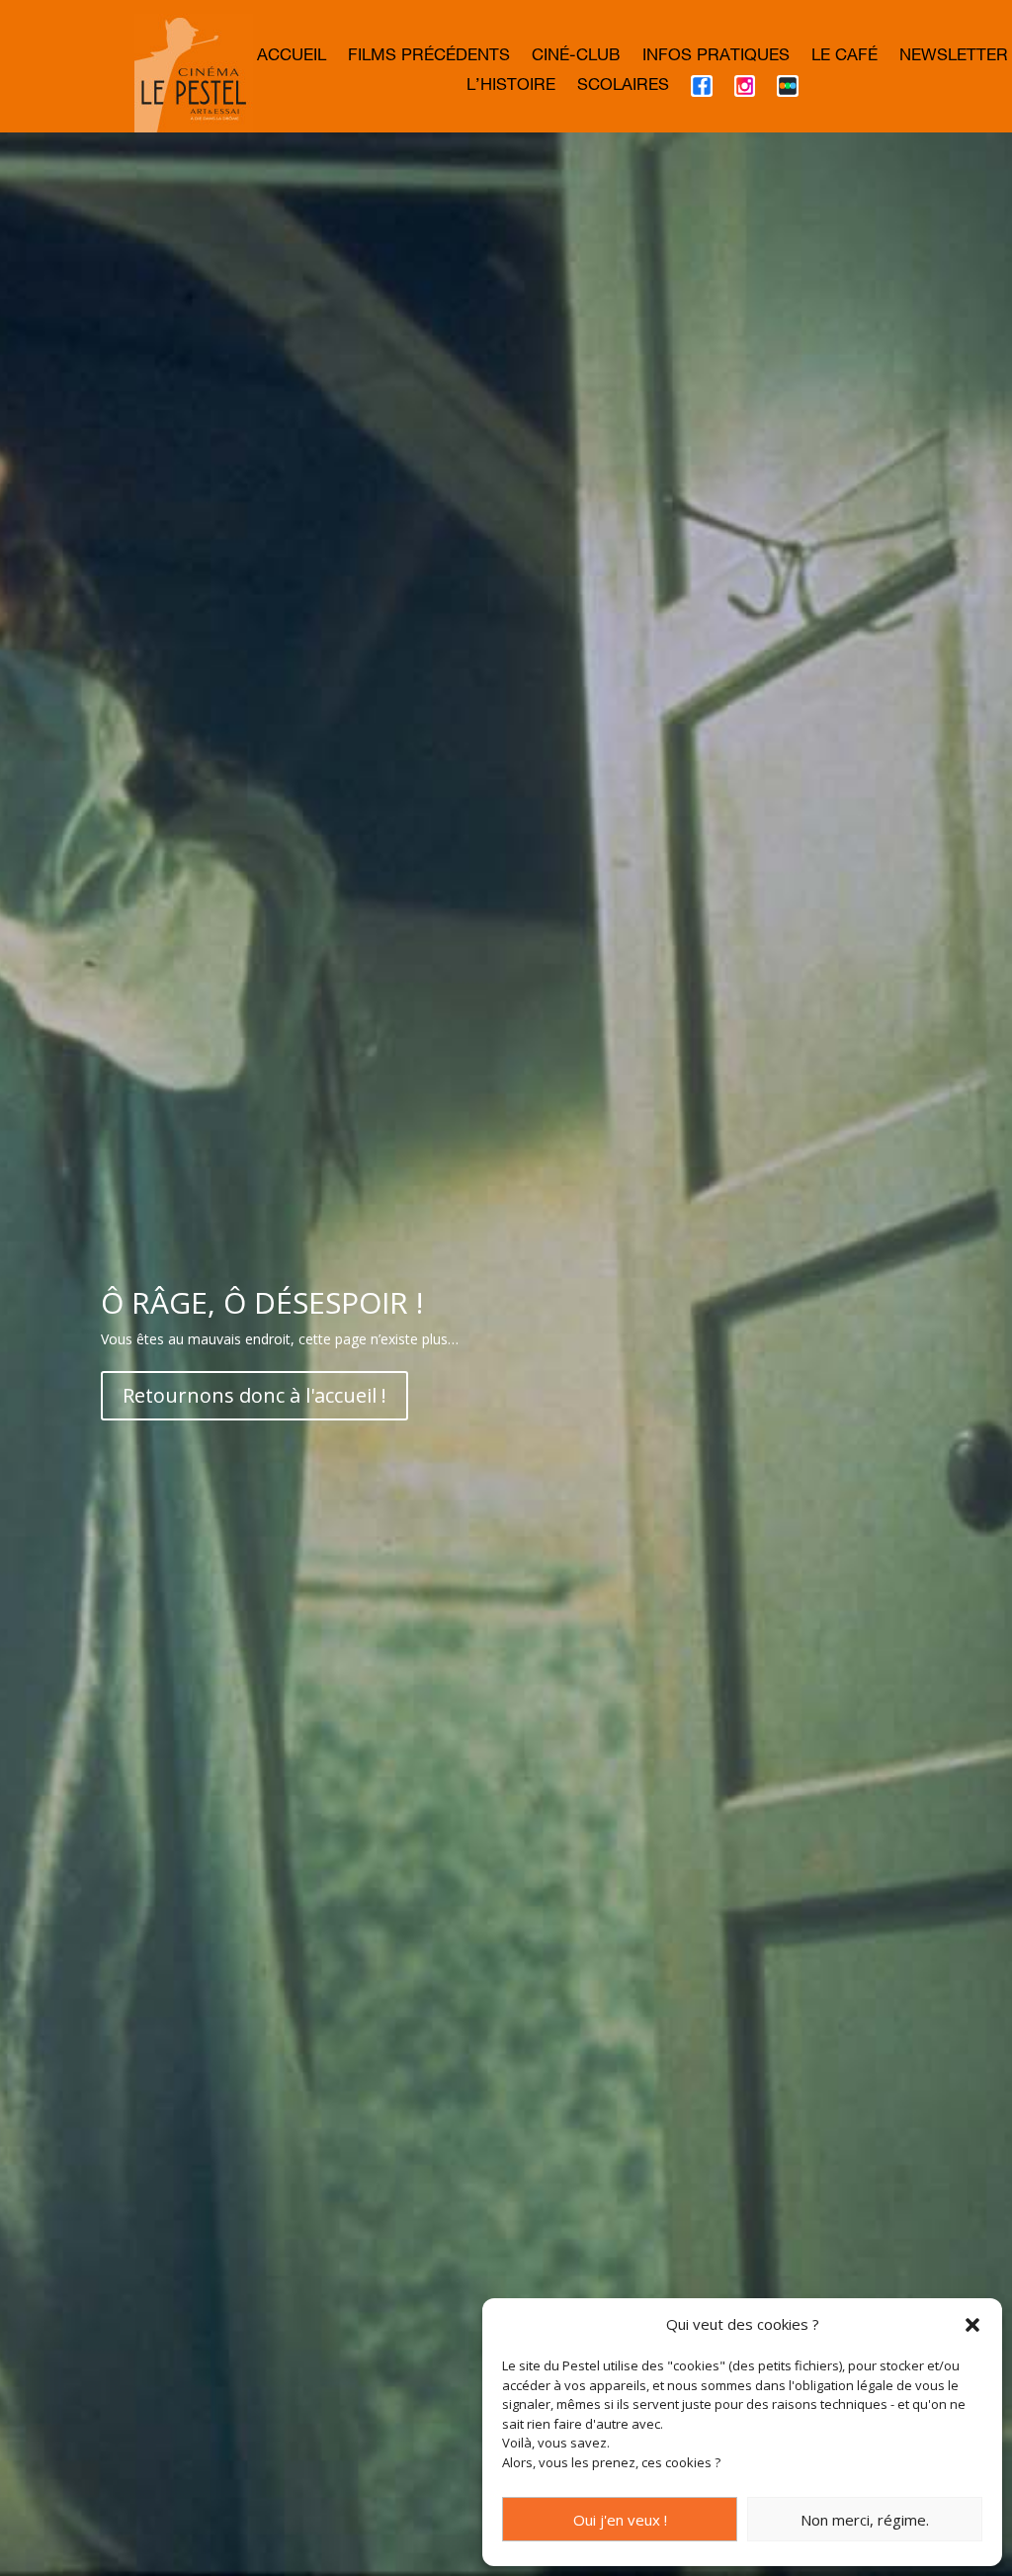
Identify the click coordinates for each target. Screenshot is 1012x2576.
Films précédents (429, 58)
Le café (844, 58)
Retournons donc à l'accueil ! (254, 1395)
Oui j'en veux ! (620, 2520)
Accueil (292, 58)
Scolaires (623, 87)
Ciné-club (576, 58)
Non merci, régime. (865, 2520)
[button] (972, 2325)
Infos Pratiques (716, 58)
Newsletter (954, 58)
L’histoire (511, 87)
